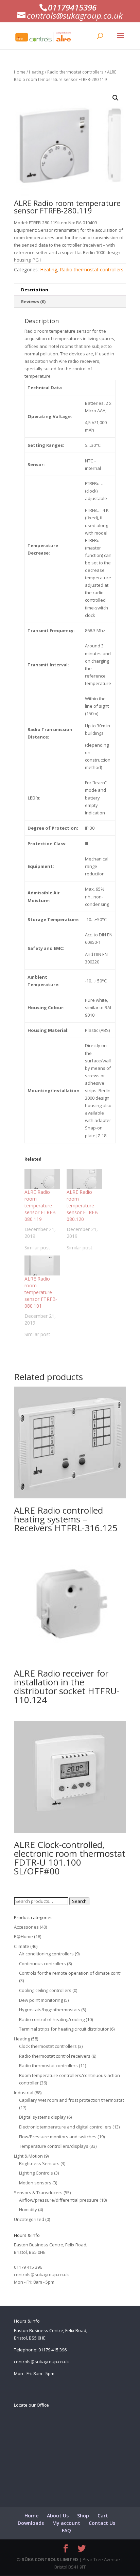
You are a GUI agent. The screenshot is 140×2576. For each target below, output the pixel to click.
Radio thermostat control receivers (55, 2056)
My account (66, 2523)
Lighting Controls (36, 2173)
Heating (36, 72)
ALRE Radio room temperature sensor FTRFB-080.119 (41, 1206)
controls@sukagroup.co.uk (41, 2274)
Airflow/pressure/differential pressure (59, 2200)
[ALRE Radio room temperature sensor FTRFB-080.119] (42, 1179)
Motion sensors (35, 2183)
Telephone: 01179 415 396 (40, 2350)
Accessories (26, 1927)
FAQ (66, 2530)
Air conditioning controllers (46, 1954)
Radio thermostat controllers (75, 72)
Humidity (28, 2209)
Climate (22, 1946)
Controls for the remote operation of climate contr (70, 1973)
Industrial (24, 2093)
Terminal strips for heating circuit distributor (64, 2029)
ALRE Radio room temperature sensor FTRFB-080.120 (83, 1206)
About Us (58, 2516)
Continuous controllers (42, 1964)
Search (79, 1901)
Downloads (31, 2523)
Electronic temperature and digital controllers (65, 2127)
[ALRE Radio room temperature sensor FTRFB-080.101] (42, 1265)
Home (20, 72)
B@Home (23, 1936)
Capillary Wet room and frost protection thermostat (72, 2100)
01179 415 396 (28, 2267)
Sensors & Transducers (38, 2193)
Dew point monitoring (41, 2000)
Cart (103, 2516)
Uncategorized (29, 2219)
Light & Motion (28, 2156)
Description (35, 290)
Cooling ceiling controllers (45, 1990)
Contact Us (102, 2523)
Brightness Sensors (39, 2163)
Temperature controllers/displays (54, 2146)
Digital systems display (42, 2117)
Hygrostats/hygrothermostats (50, 2010)
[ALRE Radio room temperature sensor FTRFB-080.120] (84, 1179)
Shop (83, 2516)
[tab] (70, 290)
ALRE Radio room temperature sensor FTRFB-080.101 (41, 1292)
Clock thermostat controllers (48, 2046)
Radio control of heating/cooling (52, 2019)
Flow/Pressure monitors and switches (58, 2137)
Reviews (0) (33, 302)
